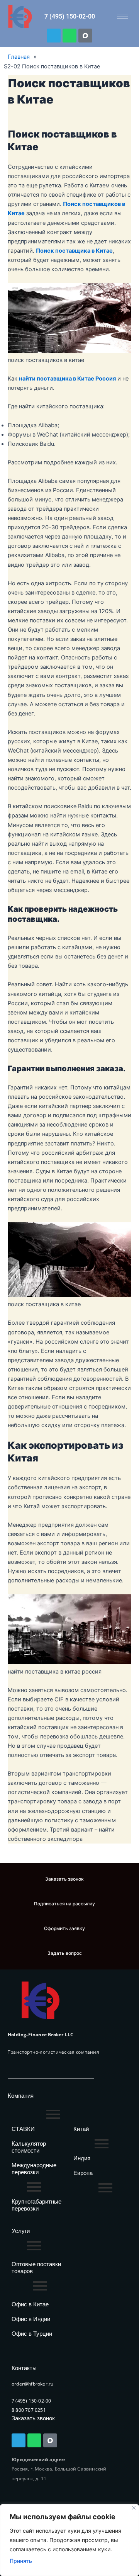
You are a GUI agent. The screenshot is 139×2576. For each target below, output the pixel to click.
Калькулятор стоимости (29, 2147)
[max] (85, 36)
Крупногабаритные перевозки (36, 2205)
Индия (82, 2158)
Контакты (24, 2368)
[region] (69, 2540)
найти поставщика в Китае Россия (67, 379)
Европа (83, 2173)
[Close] (134, 2508)
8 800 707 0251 (29, 2410)
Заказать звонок (33, 2418)
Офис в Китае (30, 2304)
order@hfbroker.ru (32, 2384)
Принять (21, 2561)
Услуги (21, 2231)
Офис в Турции (32, 2334)
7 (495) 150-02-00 (70, 16)
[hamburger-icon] (123, 17)
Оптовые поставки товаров (36, 2268)
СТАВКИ (23, 2129)
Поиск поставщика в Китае (74, 251)
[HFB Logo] (41, 2000)
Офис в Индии (31, 2319)
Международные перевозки (34, 2169)
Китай (81, 2129)
